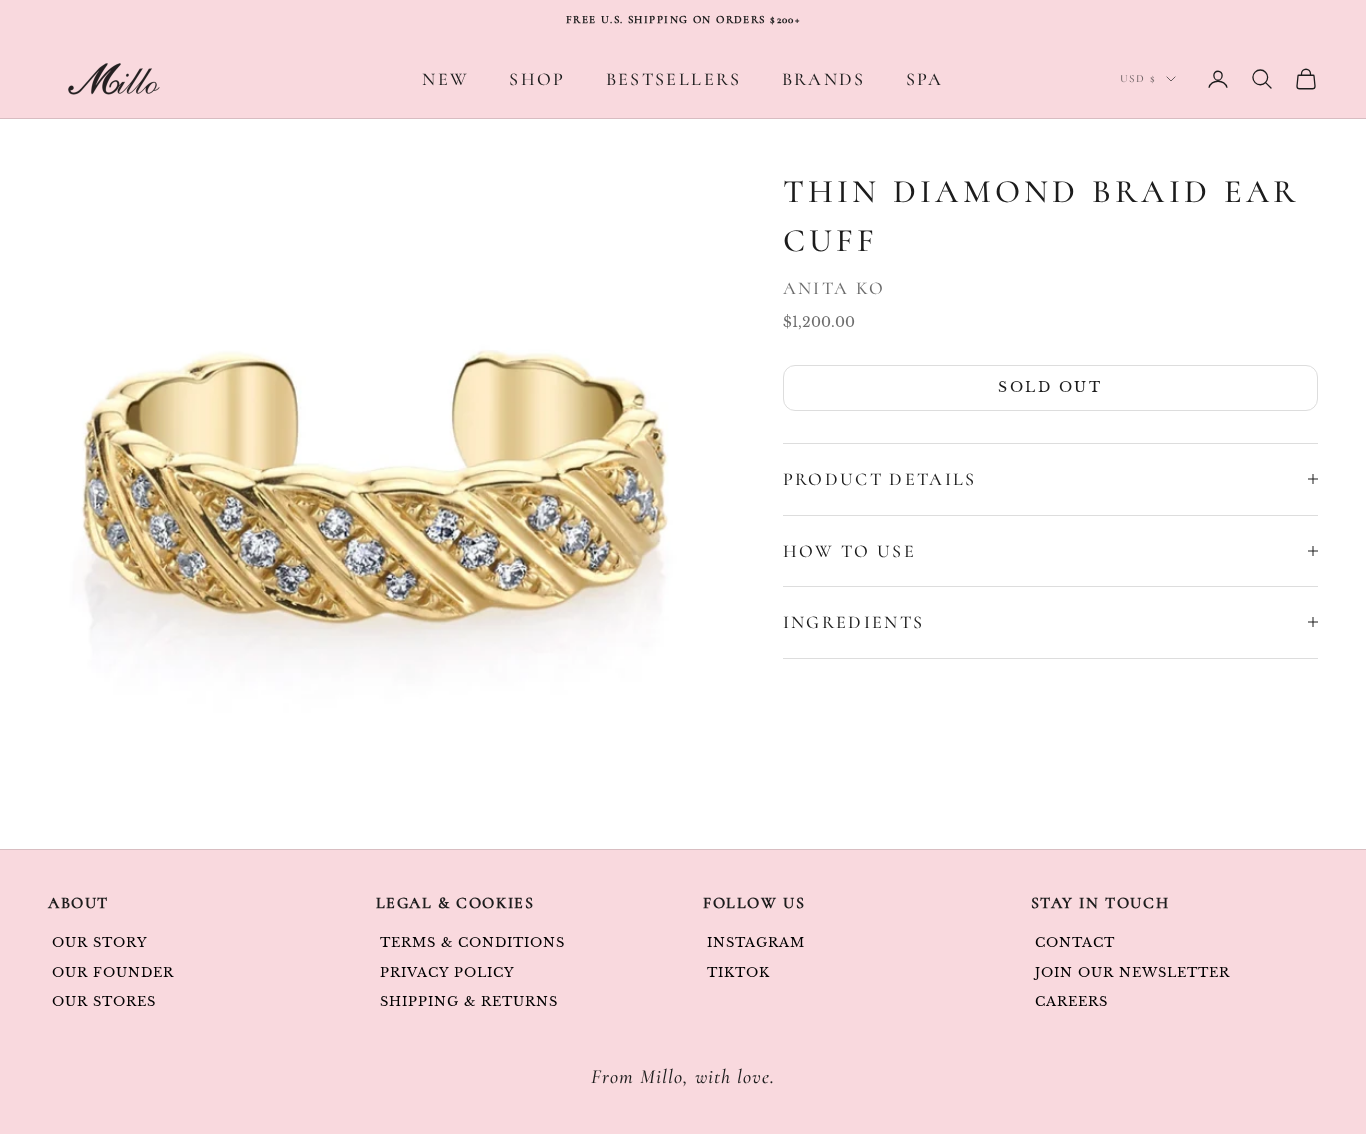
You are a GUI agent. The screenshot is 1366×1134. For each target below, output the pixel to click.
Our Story (100, 942)
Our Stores (104, 1001)
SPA (925, 79)
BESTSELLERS (674, 79)
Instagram (756, 942)
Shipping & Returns (469, 1001)
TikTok (738, 972)
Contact (1075, 942)
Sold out (1050, 387)
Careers (1071, 1001)
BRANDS (824, 79)
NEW (445, 79)
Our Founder (113, 972)
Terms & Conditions (473, 942)
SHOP (537, 79)
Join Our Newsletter (1133, 972)
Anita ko (834, 288)
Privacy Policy (448, 972)
